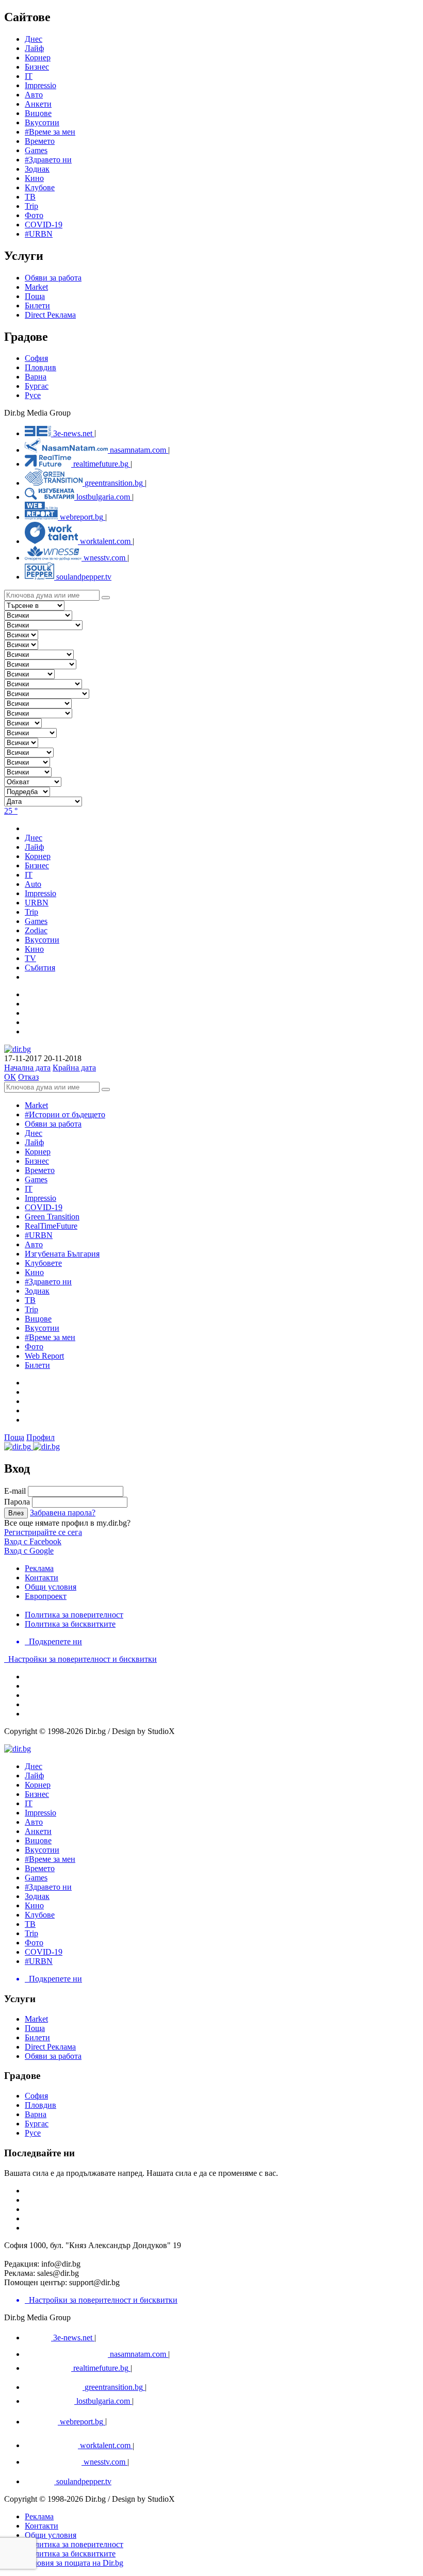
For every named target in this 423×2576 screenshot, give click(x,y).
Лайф (34, 1142)
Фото (34, 215)
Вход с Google (29, 1551)
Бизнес (37, 1161)
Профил (40, 1437)
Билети (37, 306)
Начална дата (27, 1068)
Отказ (28, 1077)
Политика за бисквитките (70, 1624)
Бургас (37, 386)
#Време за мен (50, 132)
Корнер (38, 1152)
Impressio (40, 1198)
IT (29, 1189)
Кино (34, 178)
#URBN (39, 234)
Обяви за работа (53, 278)
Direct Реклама (50, 315)
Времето (40, 141)
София (36, 358)
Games (36, 150)
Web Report (44, 1356)
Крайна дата (74, 1068)
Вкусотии (42, 122)
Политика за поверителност (74, 1615)
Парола (17, 1502)
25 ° (11, 811)
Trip (31, 206)
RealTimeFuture (51, 1226)
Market (36, 287)
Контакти (42, 1578)
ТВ (30, 197)
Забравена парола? (63, 1513)
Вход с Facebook (33, 1541)
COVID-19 (44, 225)
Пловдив (40, 367)
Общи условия (51, 1587)
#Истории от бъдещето (65, 1114)
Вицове (38, 113)
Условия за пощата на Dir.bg (74, 2563)
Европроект (46, 1596)
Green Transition (52, 1217)
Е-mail (15, 1491)
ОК (10, 1077)
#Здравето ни (48, 160)
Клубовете (43, 1263)
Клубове (40, 187)
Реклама (39, 1568)
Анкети (38, 104)
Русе (33, 395)
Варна (36, 377)
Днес (34, 1133)
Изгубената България (62, 1254)
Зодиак (37, 169)
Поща (35, 296)
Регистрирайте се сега (43, 1532)
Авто (34, 95)
